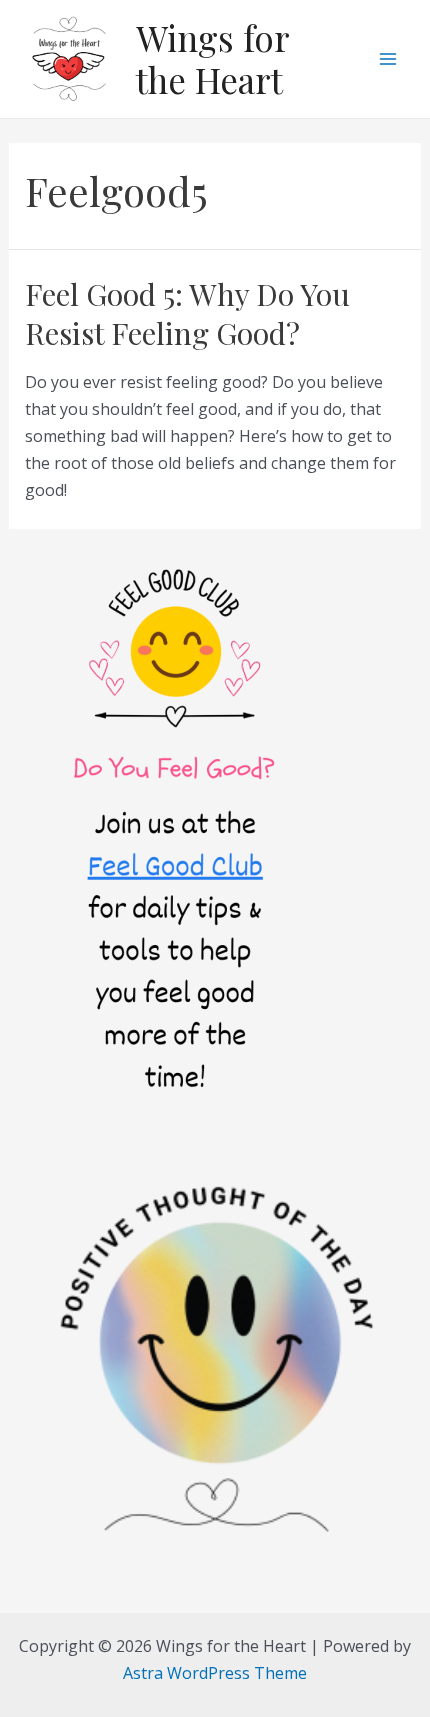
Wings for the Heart (212, 58)
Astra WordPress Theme (215, 1673)
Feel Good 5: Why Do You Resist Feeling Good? (187, 313)
